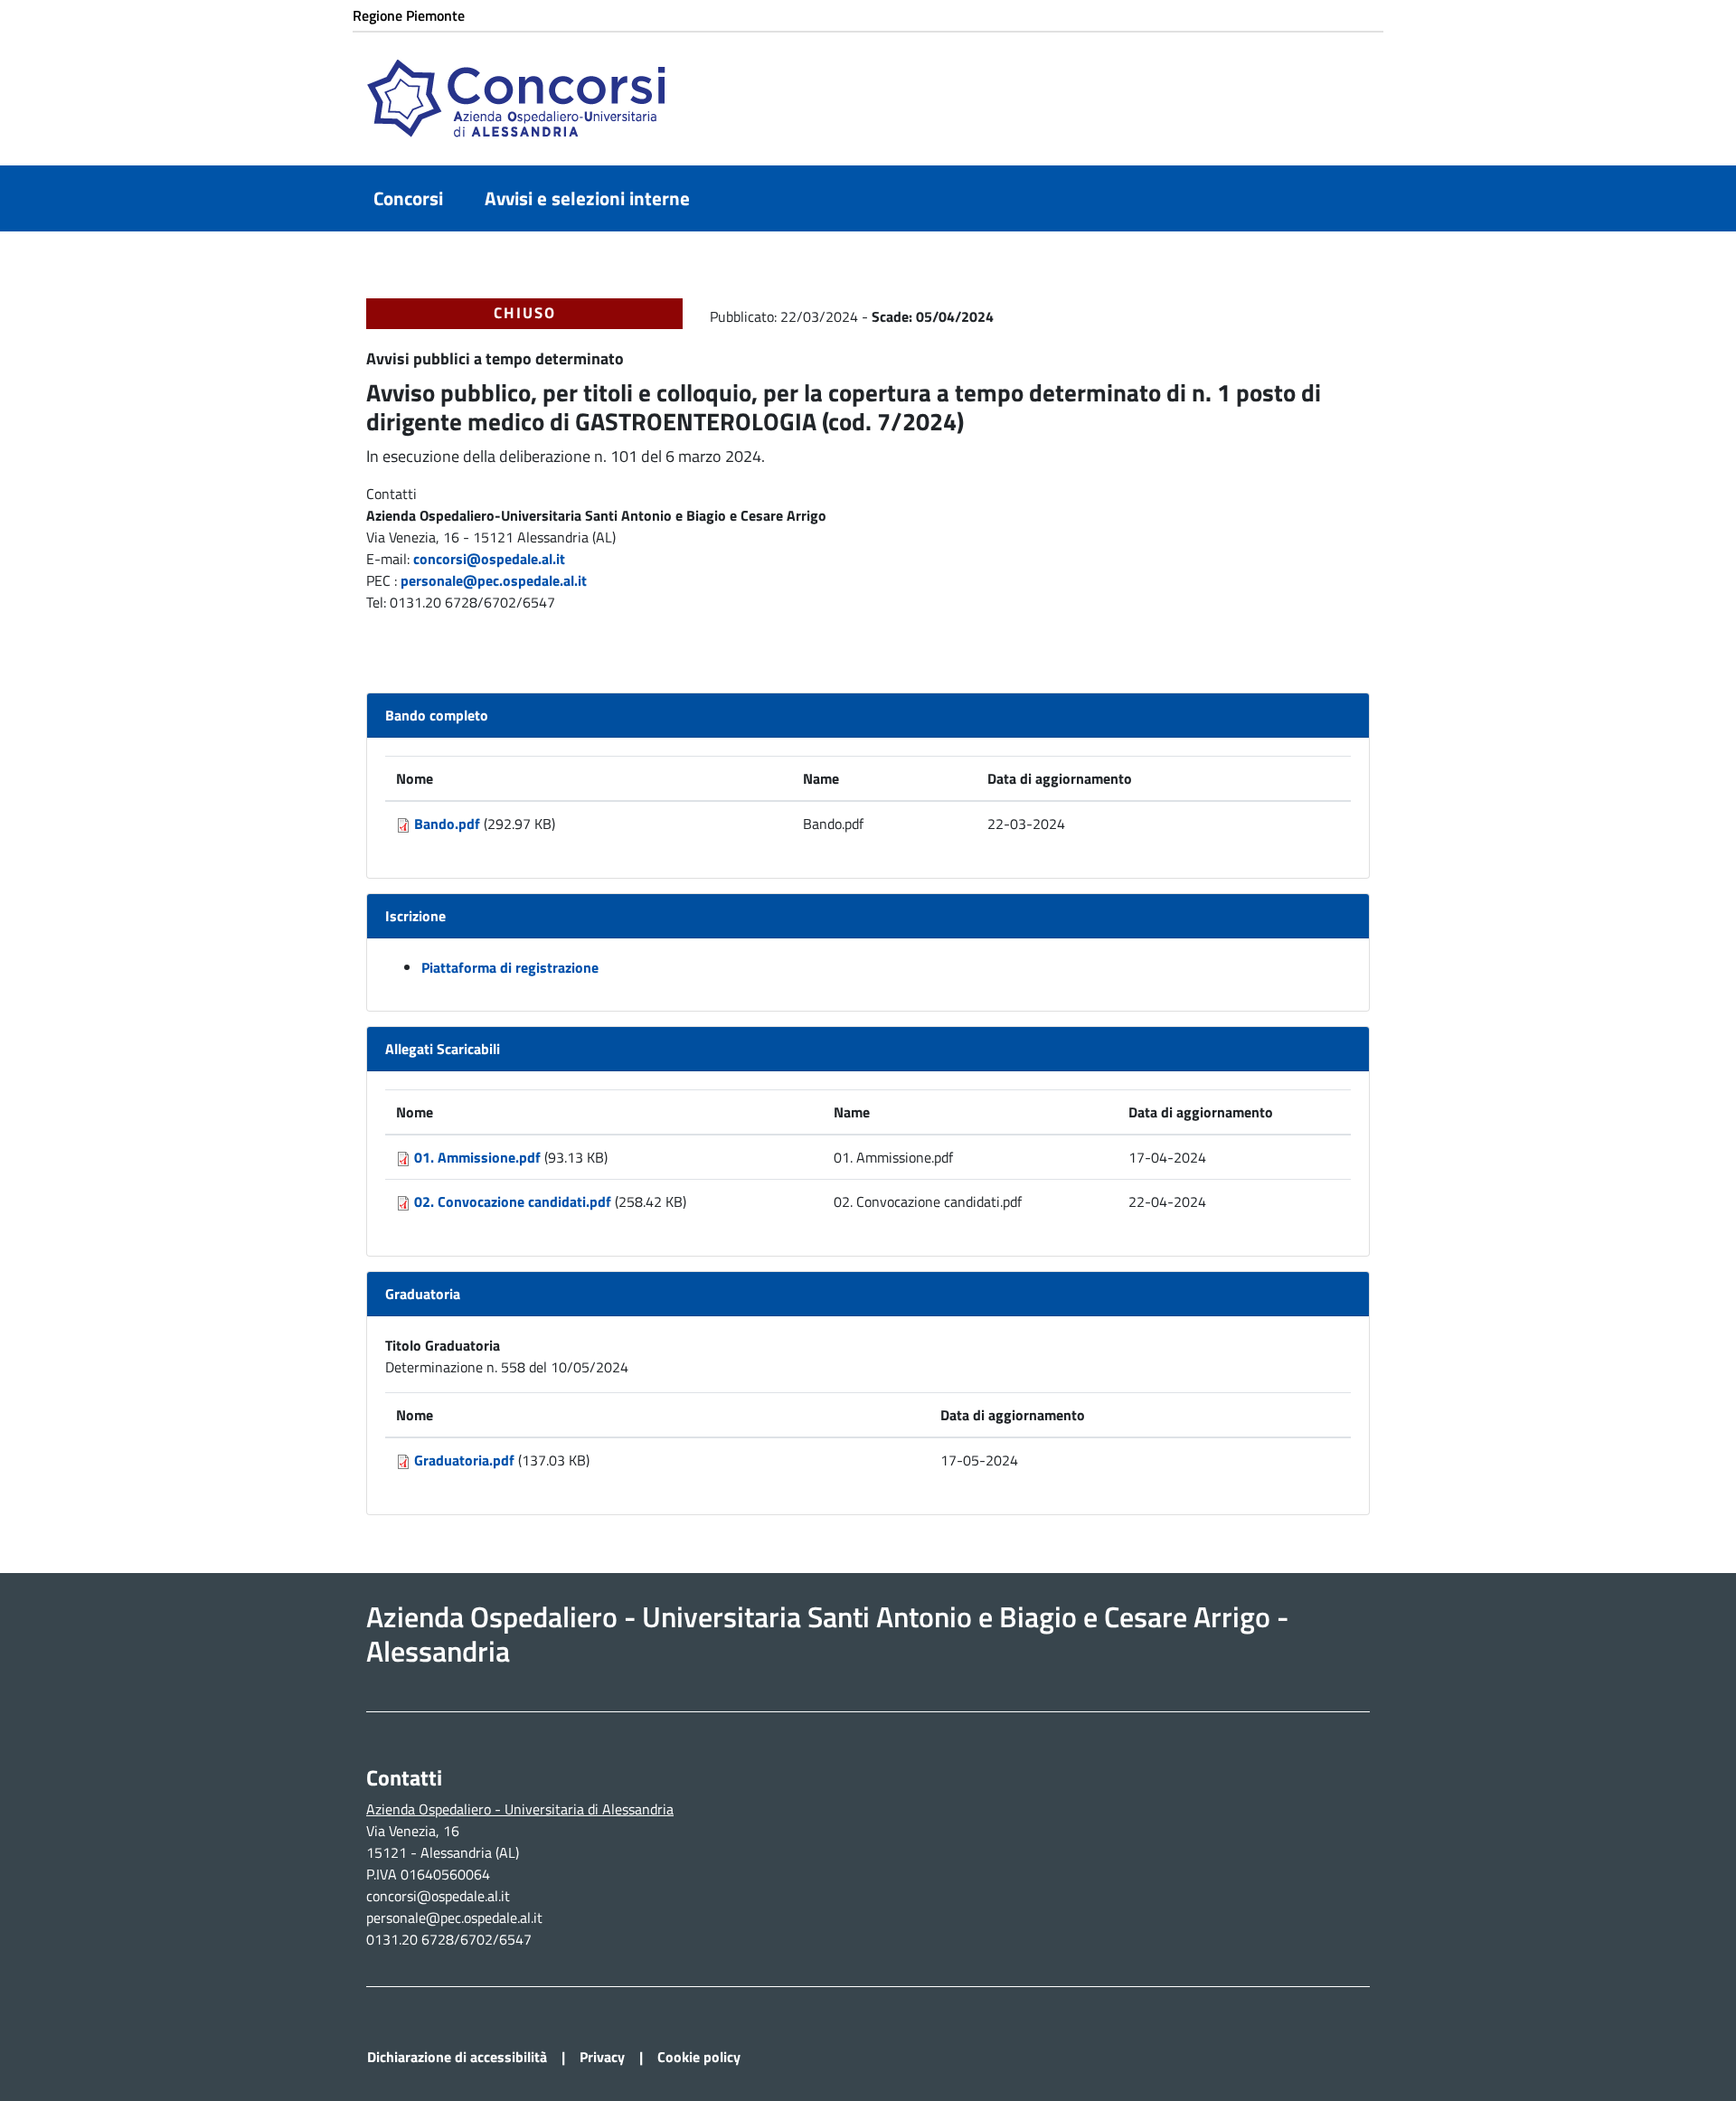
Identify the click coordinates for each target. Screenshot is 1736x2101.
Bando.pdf (447, 824)
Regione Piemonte (409, 15)
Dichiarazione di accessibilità (457, 2057)
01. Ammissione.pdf (477, 1157)
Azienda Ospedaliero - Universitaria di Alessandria (520, 1809)
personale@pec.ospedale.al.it (494, 580)
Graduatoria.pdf (464, 1460)
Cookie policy (699, 2057)
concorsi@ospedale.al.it (489, 559)
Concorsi (408, 198)
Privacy (602, 2057)
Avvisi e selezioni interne (587, 198)
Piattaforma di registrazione (510, 967)
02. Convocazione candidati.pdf (513, 1201)
